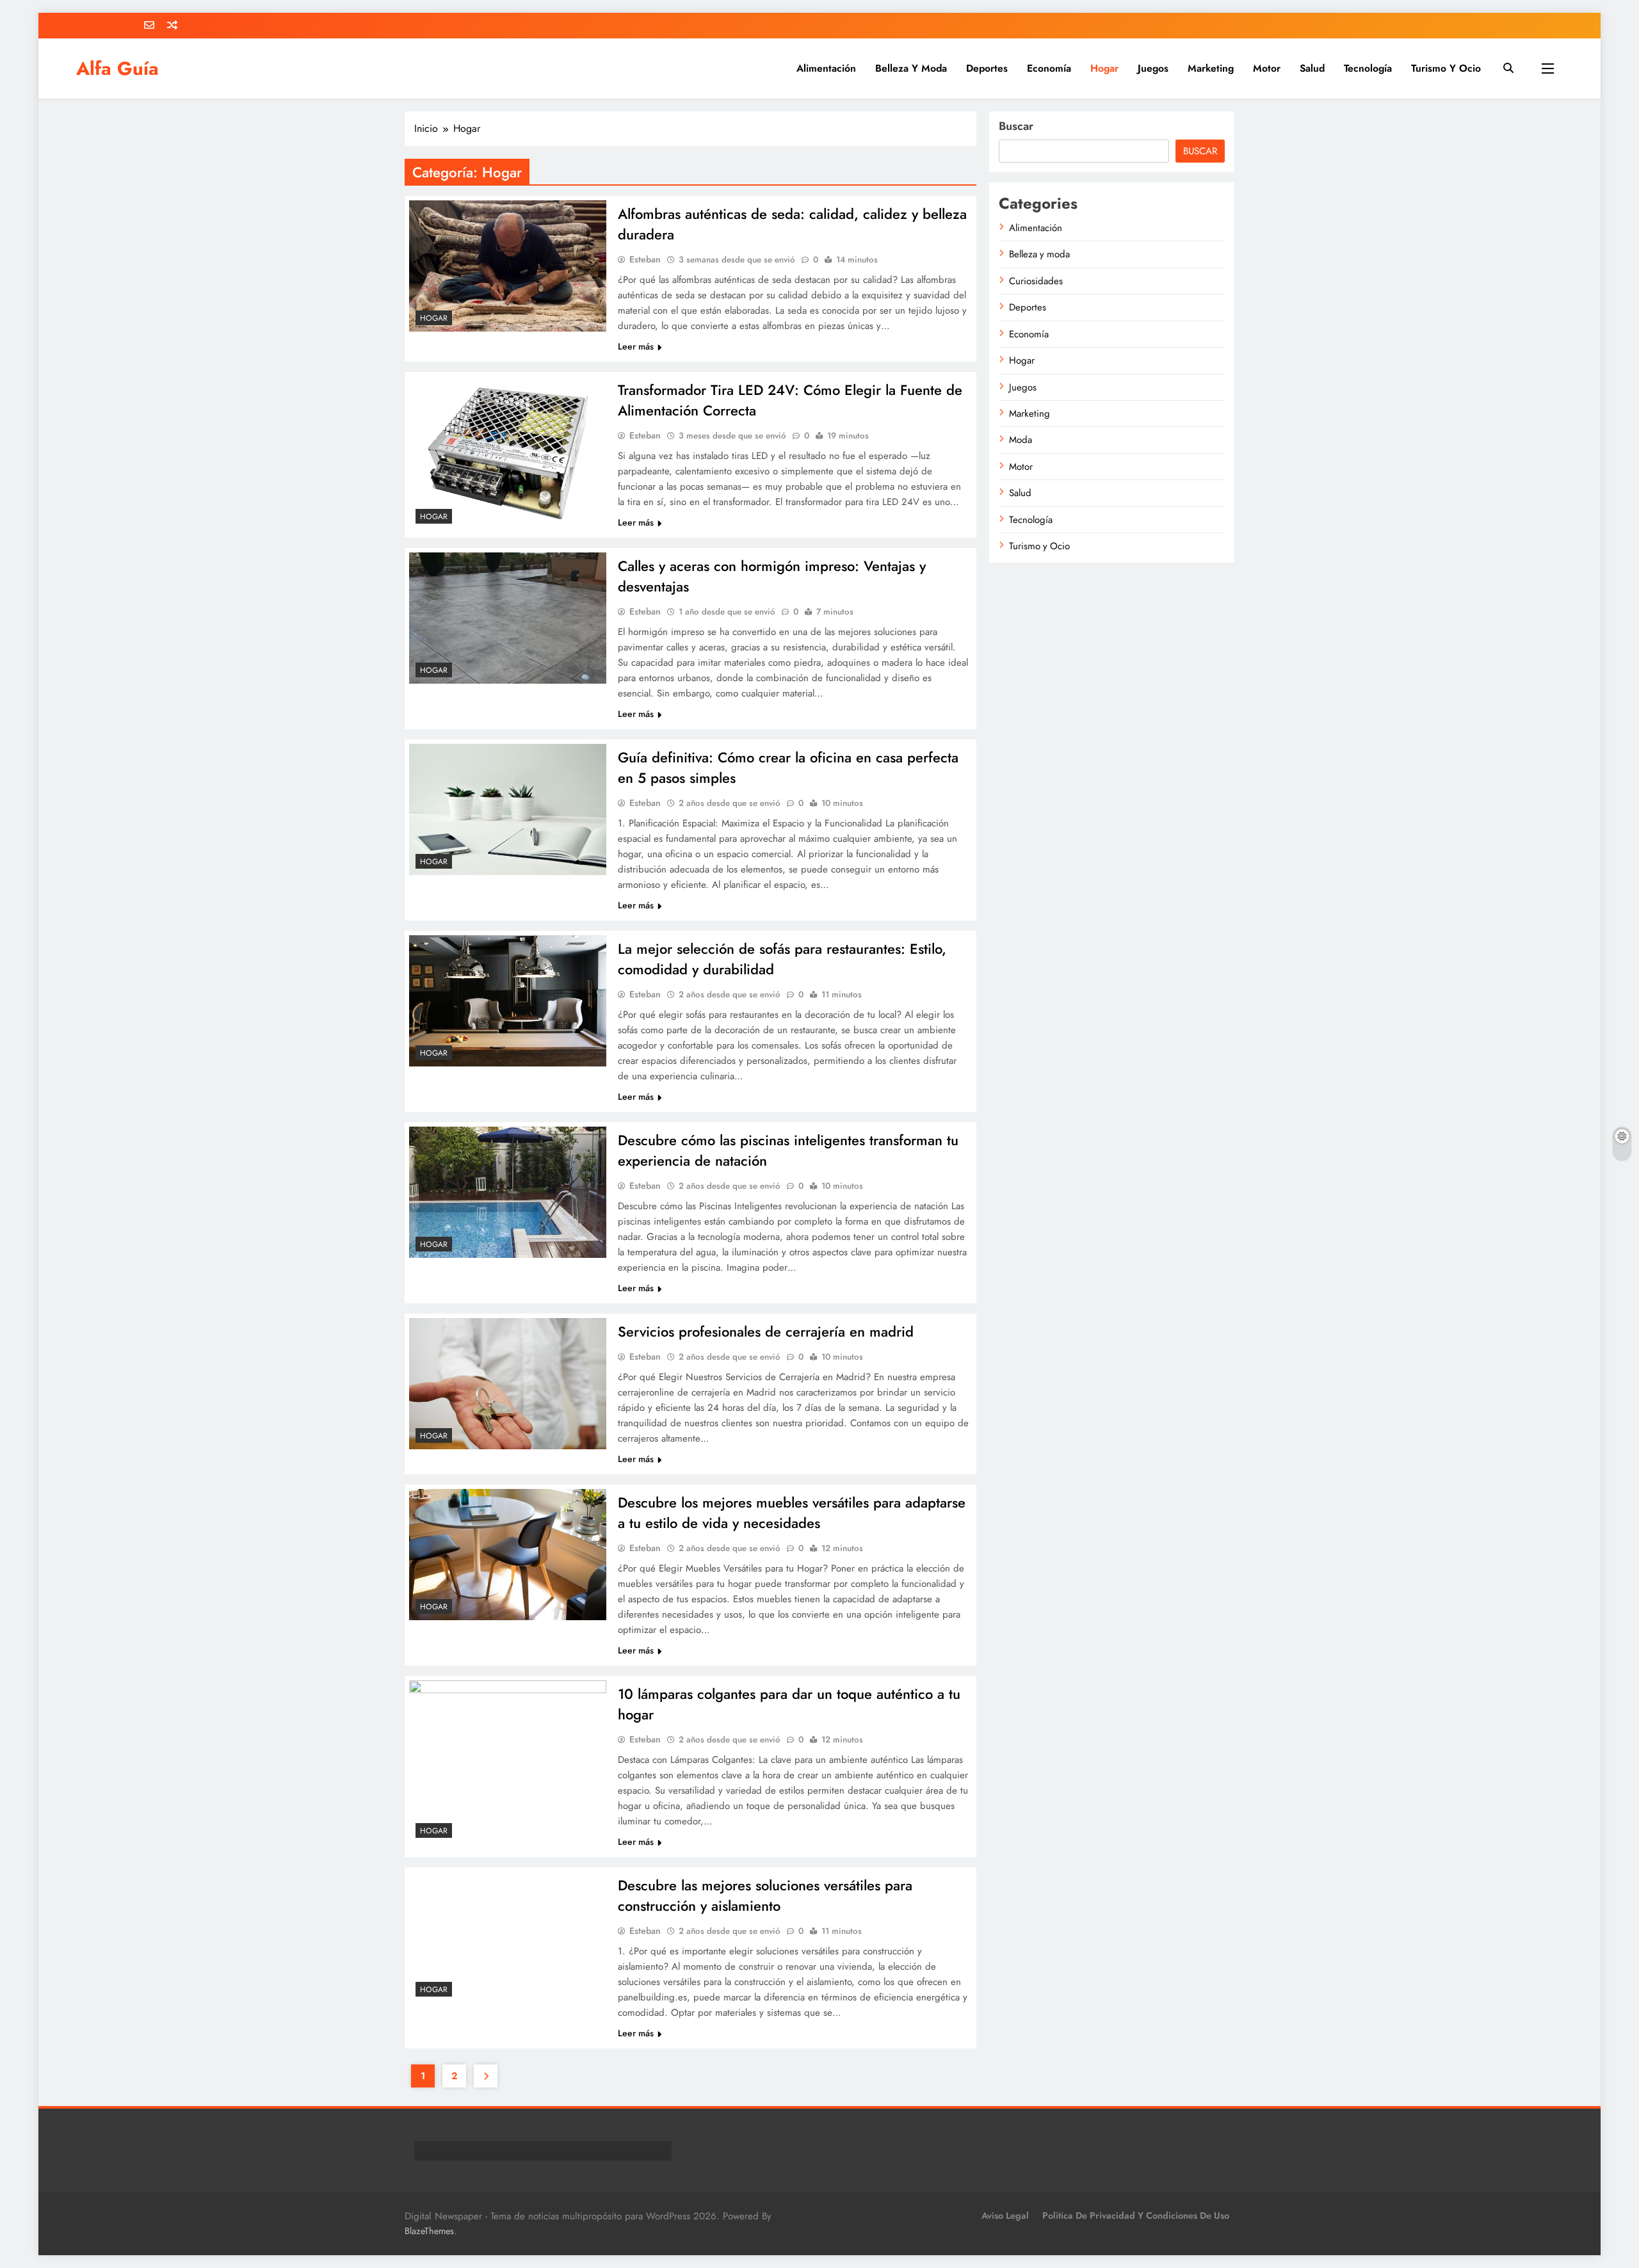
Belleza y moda (911, 68)
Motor (1267, 68)
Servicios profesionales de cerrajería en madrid (769, 1331)
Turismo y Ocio (1446, 68)
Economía (1049, 68)
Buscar (1025, 126)
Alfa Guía (117, 68)
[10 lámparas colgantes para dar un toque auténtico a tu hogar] (509, 1764)
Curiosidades (1045, 281)
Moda (1029, 440)
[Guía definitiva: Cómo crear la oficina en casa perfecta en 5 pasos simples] (509, 810)
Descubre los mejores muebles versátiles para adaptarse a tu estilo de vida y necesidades (795, 1513)
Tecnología (1368, 68)
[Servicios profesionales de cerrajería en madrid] (509, 1385)
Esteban (648, 259)
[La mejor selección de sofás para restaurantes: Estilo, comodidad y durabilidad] (509, 1002)
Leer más (639, 346)
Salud (1312, 68)
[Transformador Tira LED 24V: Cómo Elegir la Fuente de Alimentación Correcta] (509, 454)
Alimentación (826, 68)
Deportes (987, 68)
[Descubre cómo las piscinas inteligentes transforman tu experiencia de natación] (509, 1193)
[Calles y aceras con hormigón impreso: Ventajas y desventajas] (509, 619)
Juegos (1153, 68)
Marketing (1211, 68)
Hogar (1104, 68)
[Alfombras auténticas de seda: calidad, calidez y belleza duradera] (509, 267)
